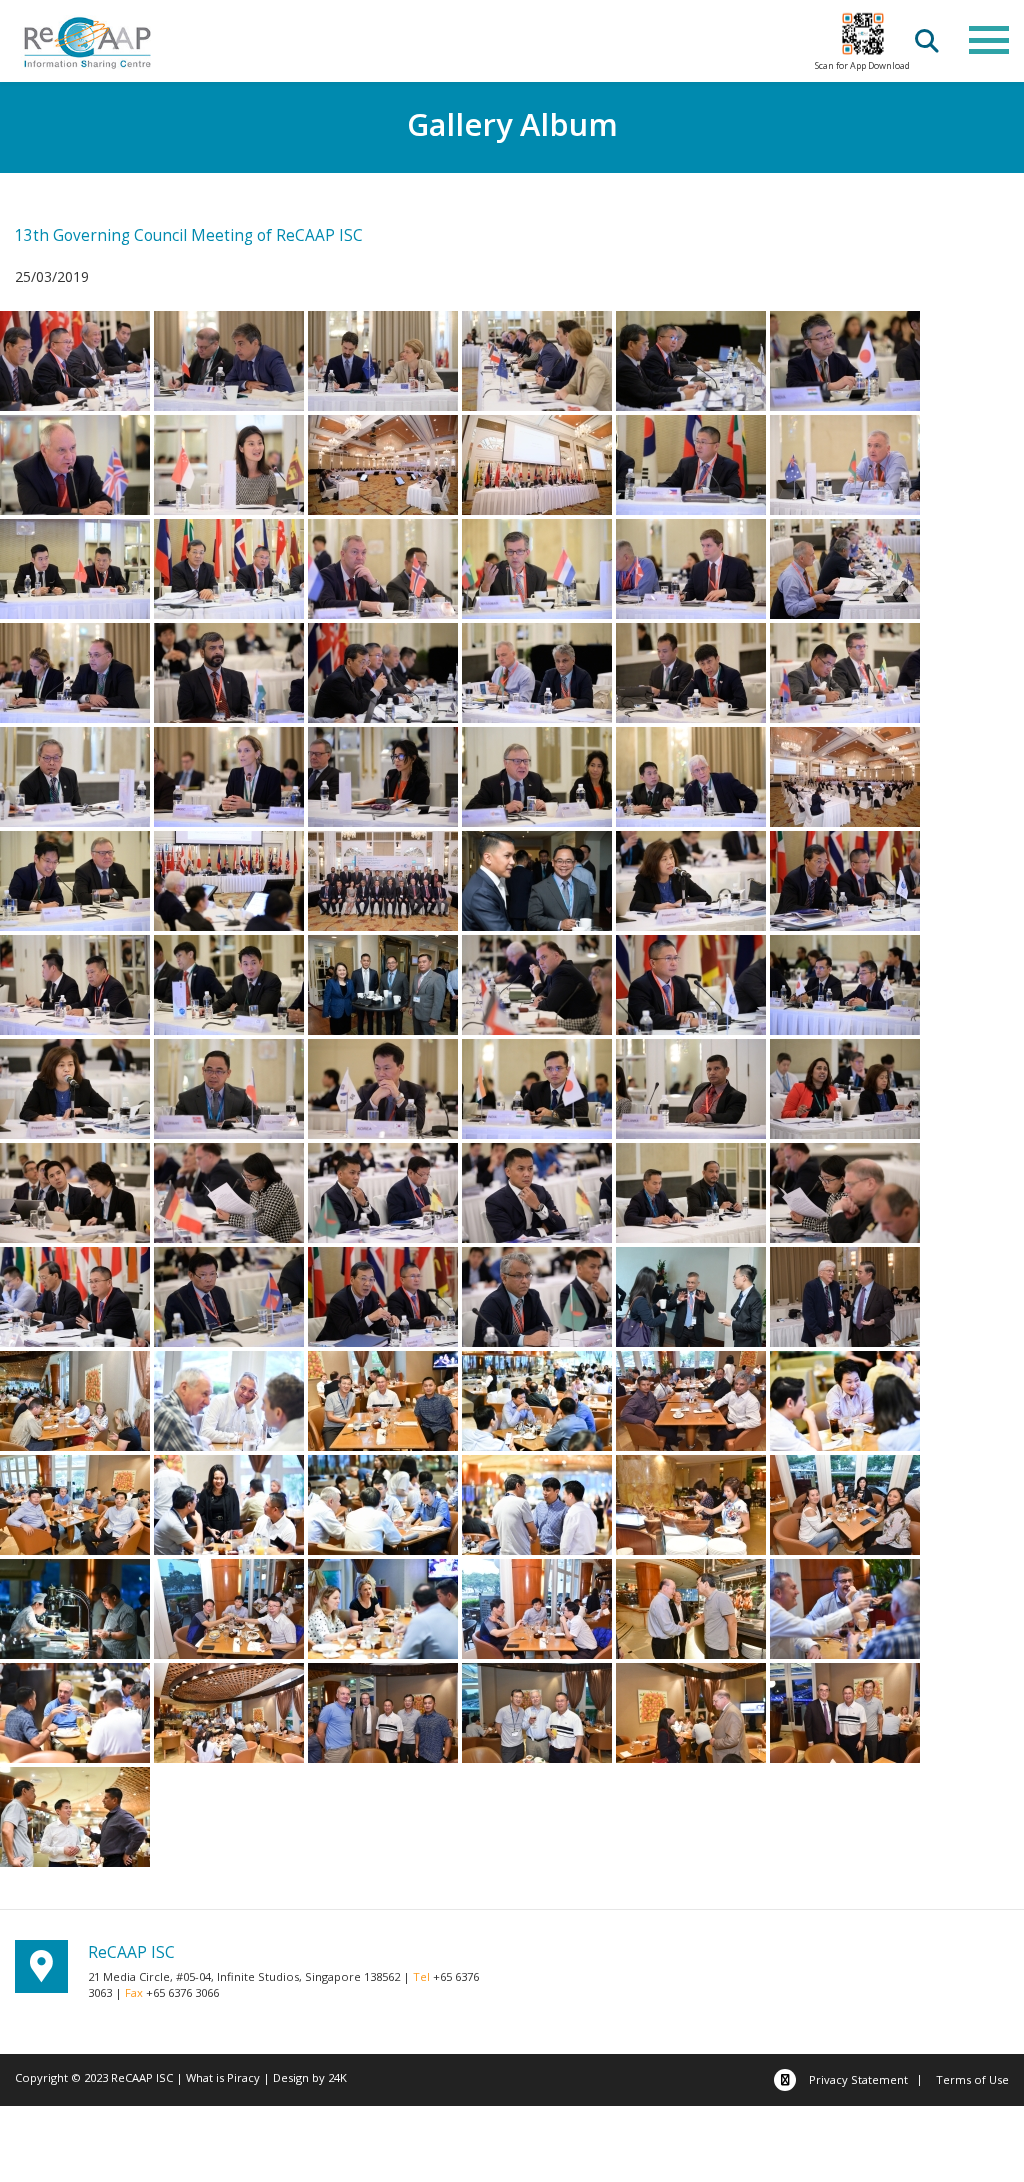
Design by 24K (310, 2077)
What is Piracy (223, 2077)
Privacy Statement (858, 2079)
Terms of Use (972, 2079)
